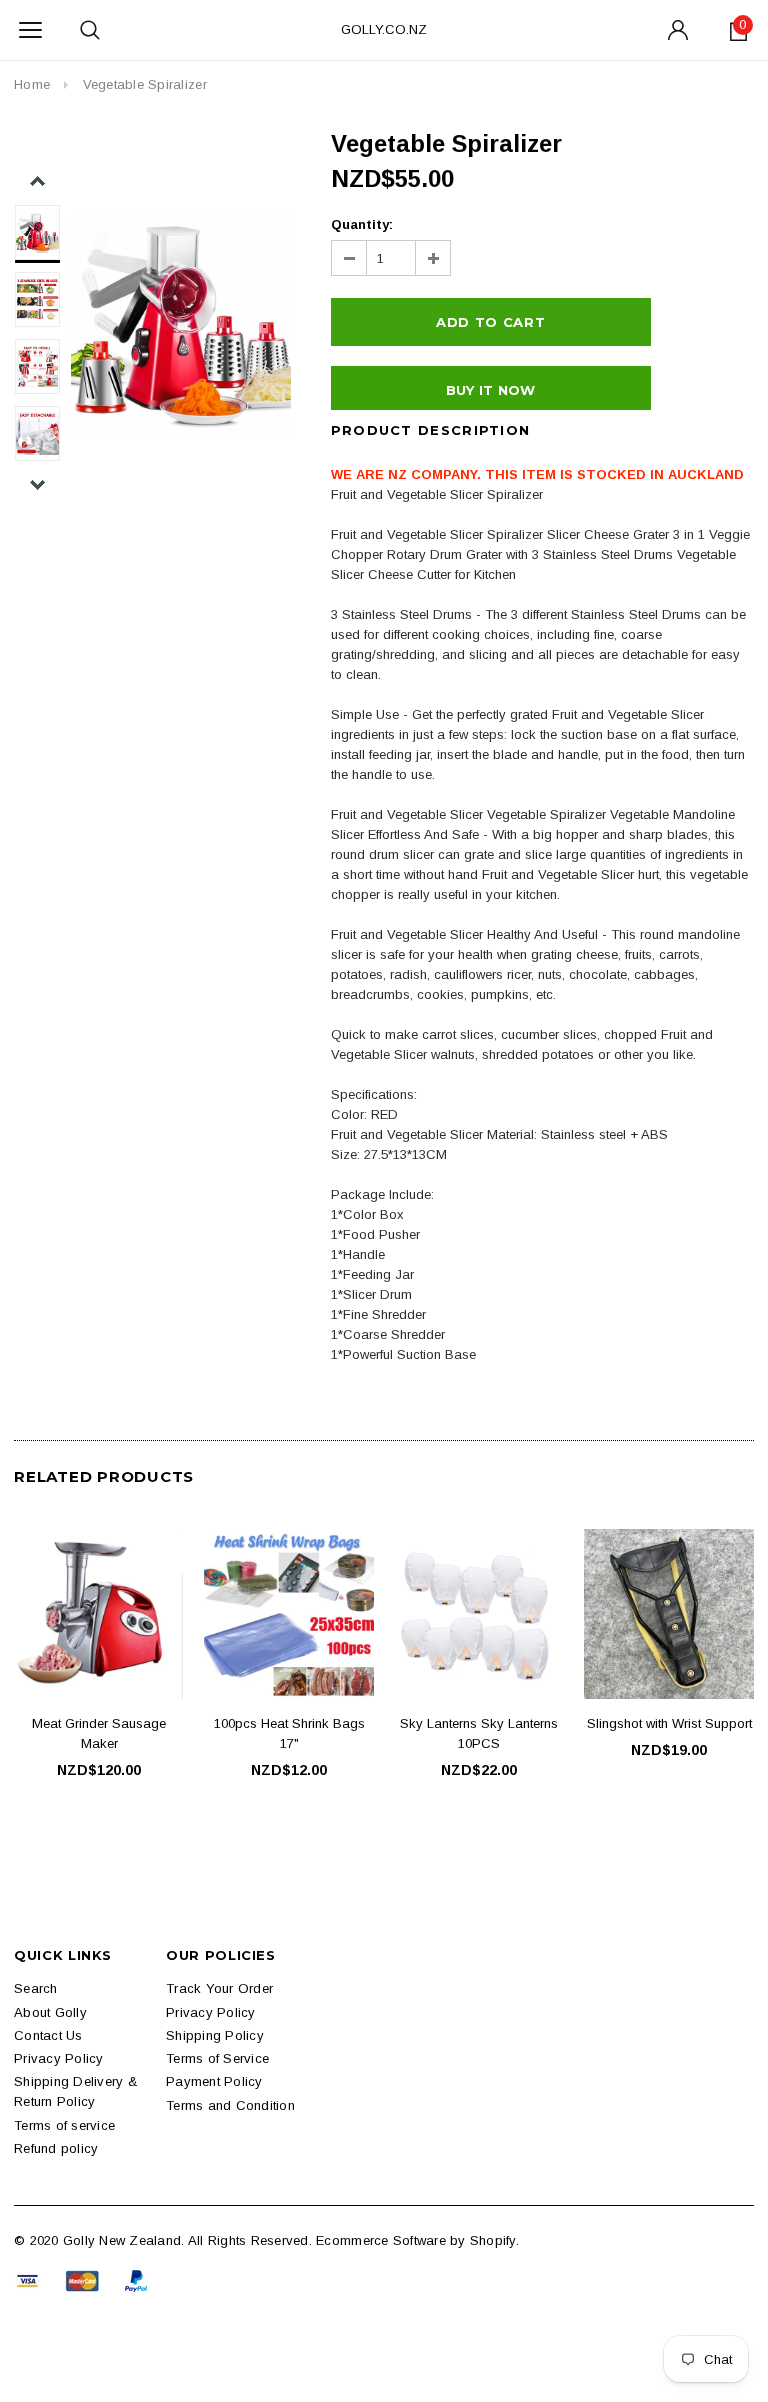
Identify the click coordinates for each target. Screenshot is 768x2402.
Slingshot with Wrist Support (669, 1723)
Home (32, 84)
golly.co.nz (384, 29)
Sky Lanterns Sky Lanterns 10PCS (479, 1733)
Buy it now (491, 390)
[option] (181, 323)
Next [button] (37, 484)
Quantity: (362, 224)
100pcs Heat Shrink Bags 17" (289, 1733)
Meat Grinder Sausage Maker (99, 1733)
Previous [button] (37, 181)
